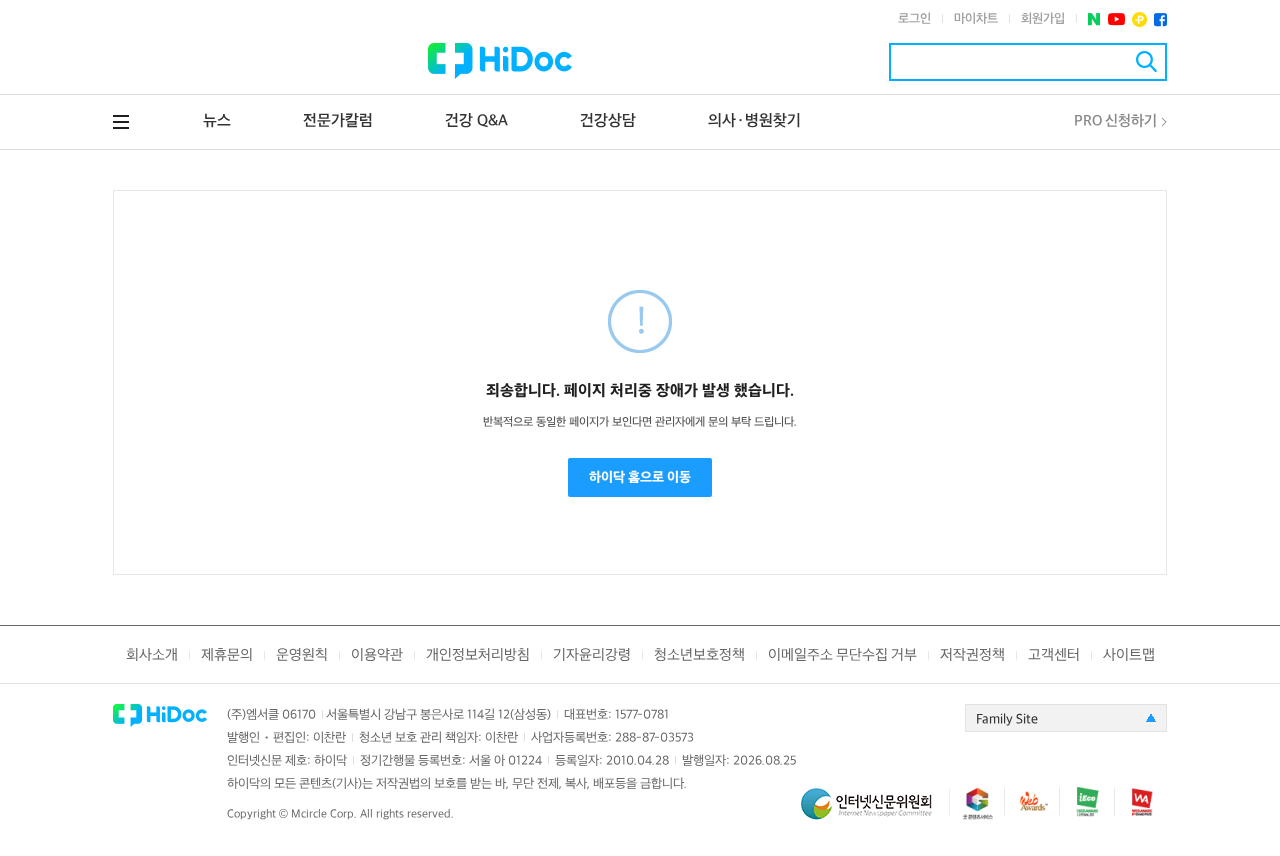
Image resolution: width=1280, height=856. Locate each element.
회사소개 (152, 655)
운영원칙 (302, 655)
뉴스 (217, 121)
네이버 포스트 (1094, 19)
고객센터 (1054, 655)
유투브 (1116, 19)
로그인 (914, 19)
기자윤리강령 (592, 655)
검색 (1146, 61)
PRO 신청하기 (1115, 121)
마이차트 (976, 19)
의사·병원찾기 (754, 121)
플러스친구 (1139, 19)
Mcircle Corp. (324, 814)
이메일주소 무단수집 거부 (842, 655)
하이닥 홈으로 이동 (640, 477)
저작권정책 (972, 655)
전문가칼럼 (338, 121)
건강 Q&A (476, 121)
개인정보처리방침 (478, 655)
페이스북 (1160, 19)
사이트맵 (1129, 655)
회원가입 (1043, 19)
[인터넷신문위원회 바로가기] (875, 812)
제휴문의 (227, 655)
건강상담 (608, 121)
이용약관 (377, 655)
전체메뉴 (121, 122)
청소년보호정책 (699, 655)
